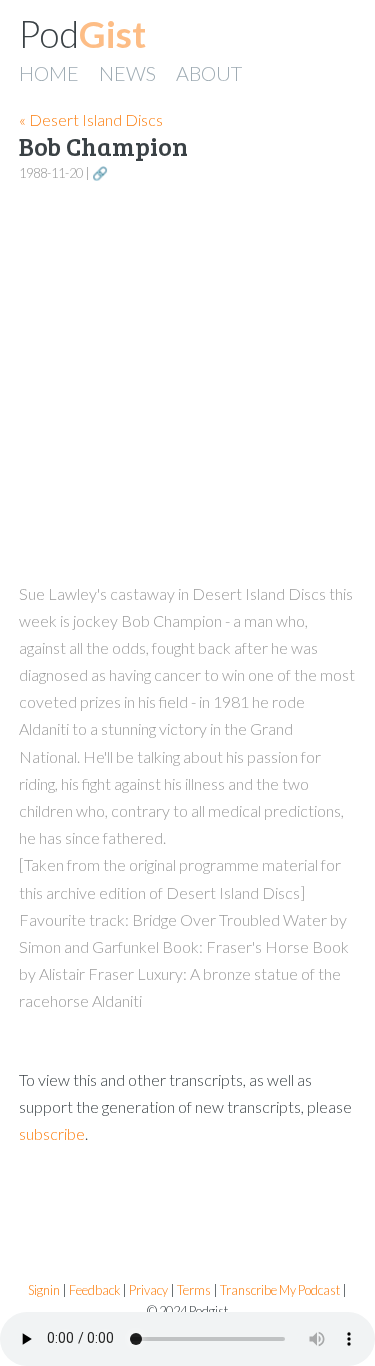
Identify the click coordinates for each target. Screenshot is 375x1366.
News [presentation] (127, 73)
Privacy (148, 1290)
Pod (82, 34)
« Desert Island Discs (91, 119)
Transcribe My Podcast (280, 1290)
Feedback (94, 1290)
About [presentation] (209, 73)
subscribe (52, 1133)
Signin (44, 1290)
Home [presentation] (49, 73)
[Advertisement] (187, 383)
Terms (194, 1290)
